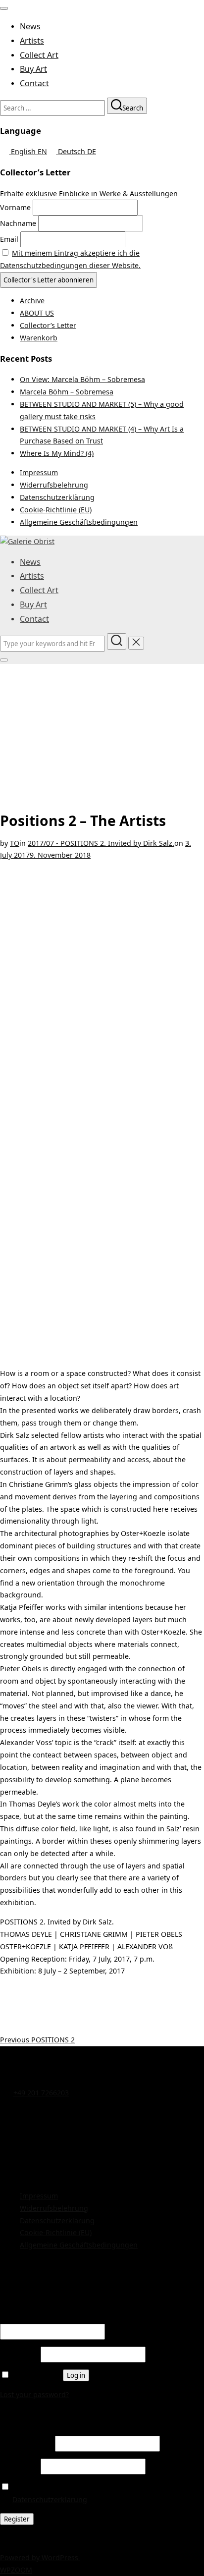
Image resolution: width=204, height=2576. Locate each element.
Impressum (39, 472)
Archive (32, 301)
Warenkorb (39, 338)
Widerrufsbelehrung (54, 485)
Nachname (18, 223)
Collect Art (39, 55)
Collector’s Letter (48, 325)
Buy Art (33, 69)
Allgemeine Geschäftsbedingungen (79, 522)
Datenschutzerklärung (57, 497)
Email (9, 239)
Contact (34, 83)
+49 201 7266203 (41, 2093)
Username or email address (49, 2317)
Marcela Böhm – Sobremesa (67, 392)
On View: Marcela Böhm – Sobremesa (82, 379)
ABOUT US (37, 313)
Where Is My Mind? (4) (57, 453)
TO (15, 843)
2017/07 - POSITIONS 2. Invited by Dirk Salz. (101, 843)
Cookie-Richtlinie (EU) (56, 510)
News (30, 26)
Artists (32, 41)
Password (19, 2354)
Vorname (15, 207)
